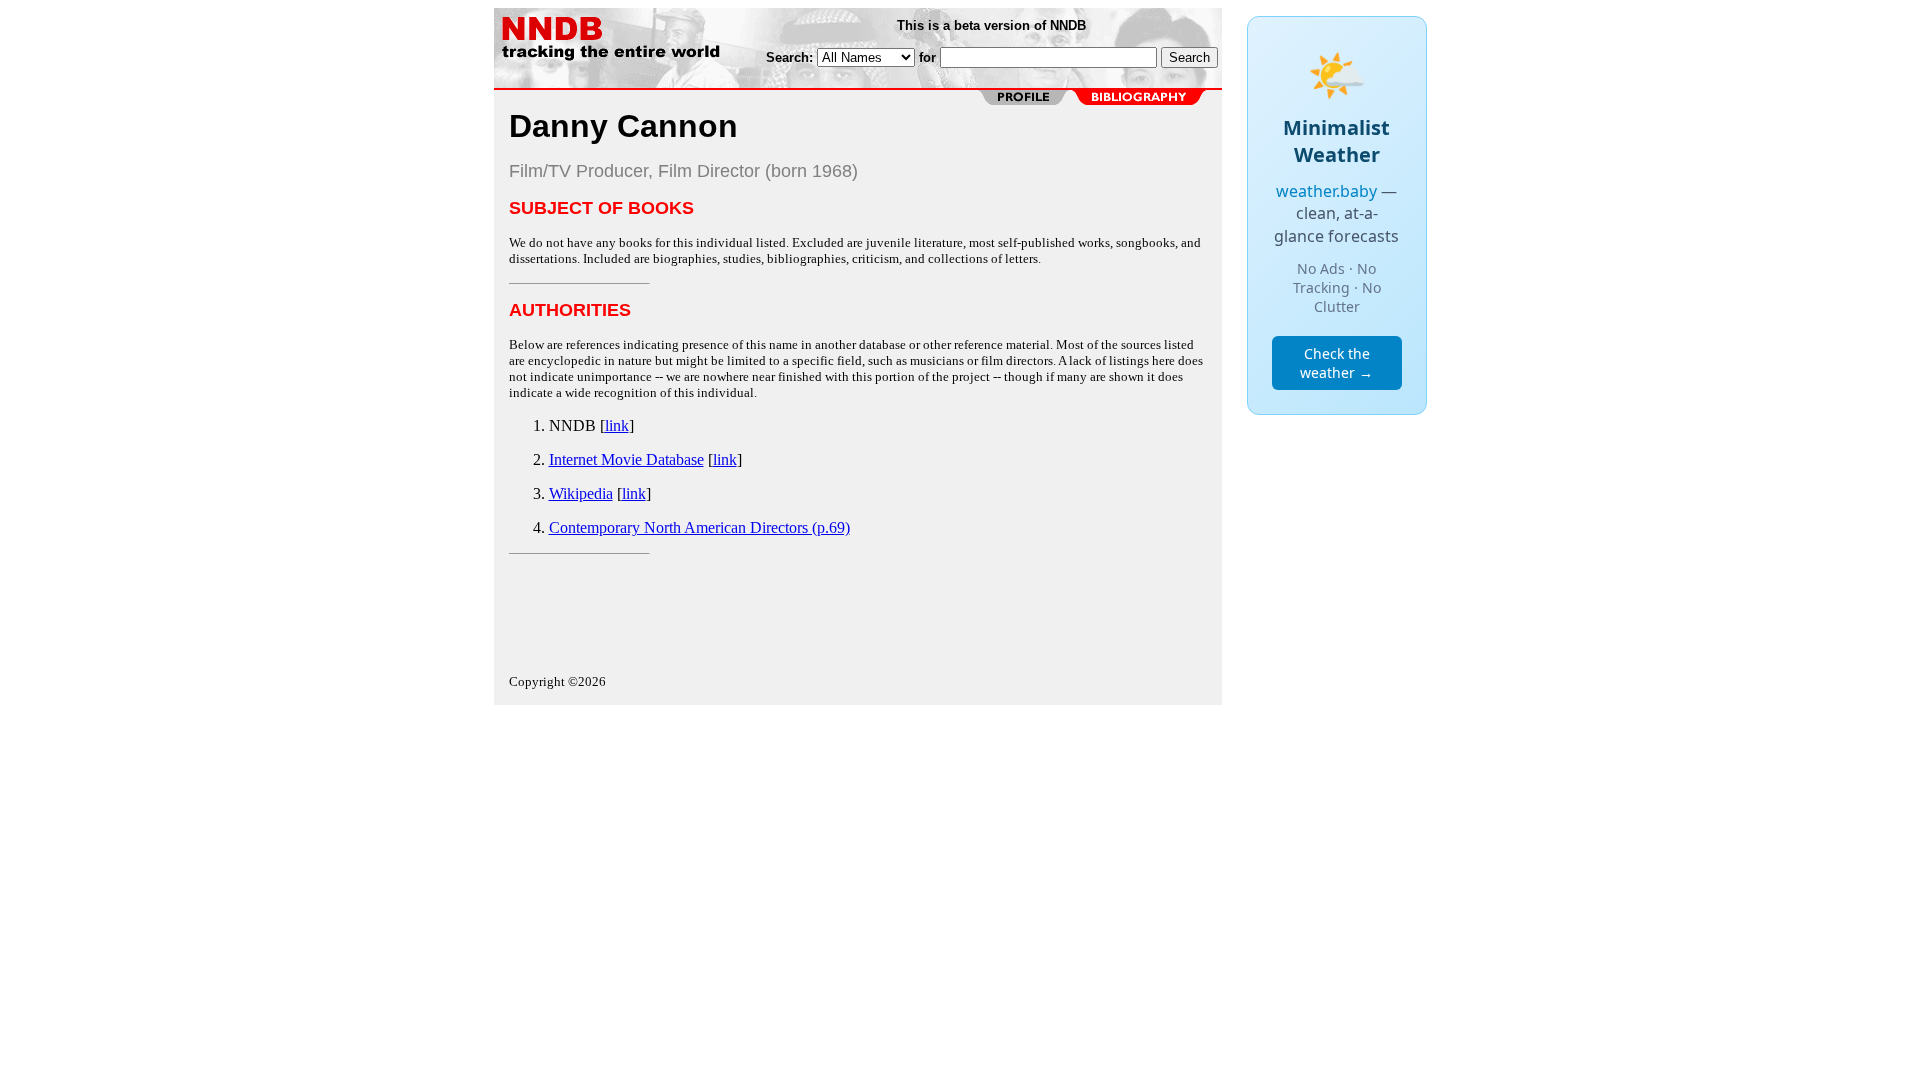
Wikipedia (581, 493)
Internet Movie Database (626, 459)
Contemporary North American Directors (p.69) (699, 527)
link (617, 425)
